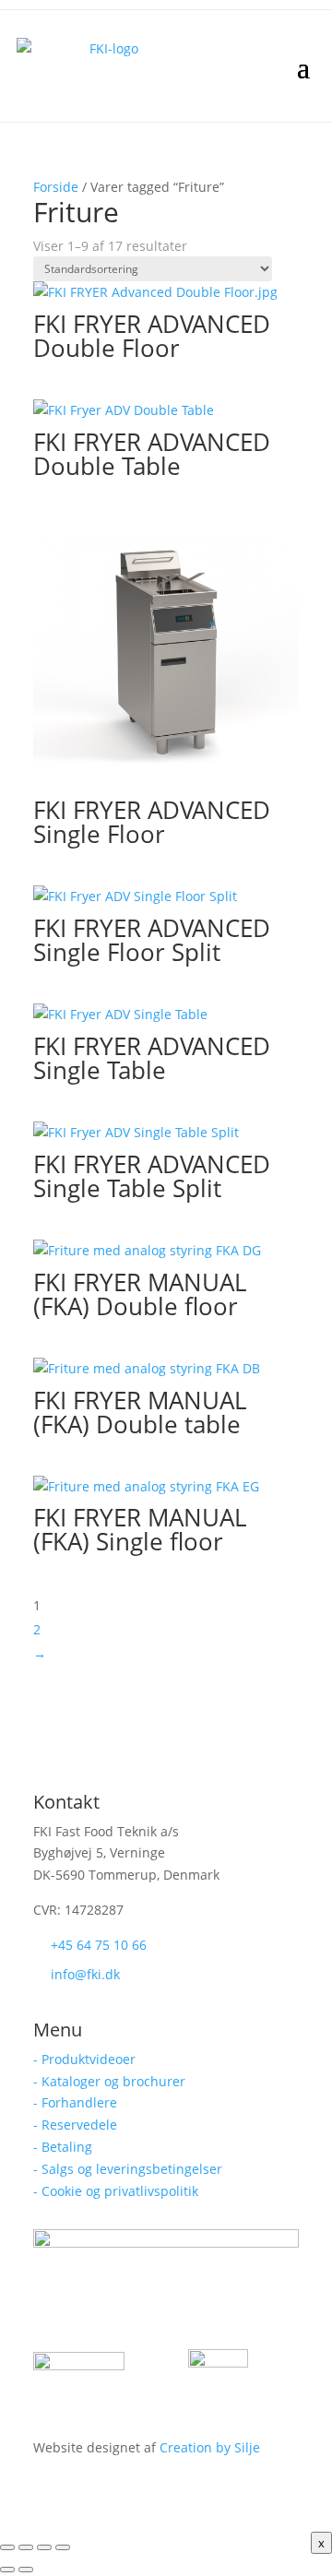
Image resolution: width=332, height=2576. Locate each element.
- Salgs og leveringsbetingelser (128, 2169)
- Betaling (63, 2147)
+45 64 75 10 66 (99, 1945)
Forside (56, 187)
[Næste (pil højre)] (26, 2570)
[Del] (44, 2547)
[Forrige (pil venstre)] (7, 2570)
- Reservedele (75, 2125)
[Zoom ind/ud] (7, 2547)
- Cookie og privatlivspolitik (116, 2191)
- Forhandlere (75, 2102)
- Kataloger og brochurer (109, 2081)
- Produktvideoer (84, 2059)
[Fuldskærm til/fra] (26, 2547)
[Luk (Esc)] (63, 2547)
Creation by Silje (210, 2447)
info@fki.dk (85, 1974)
